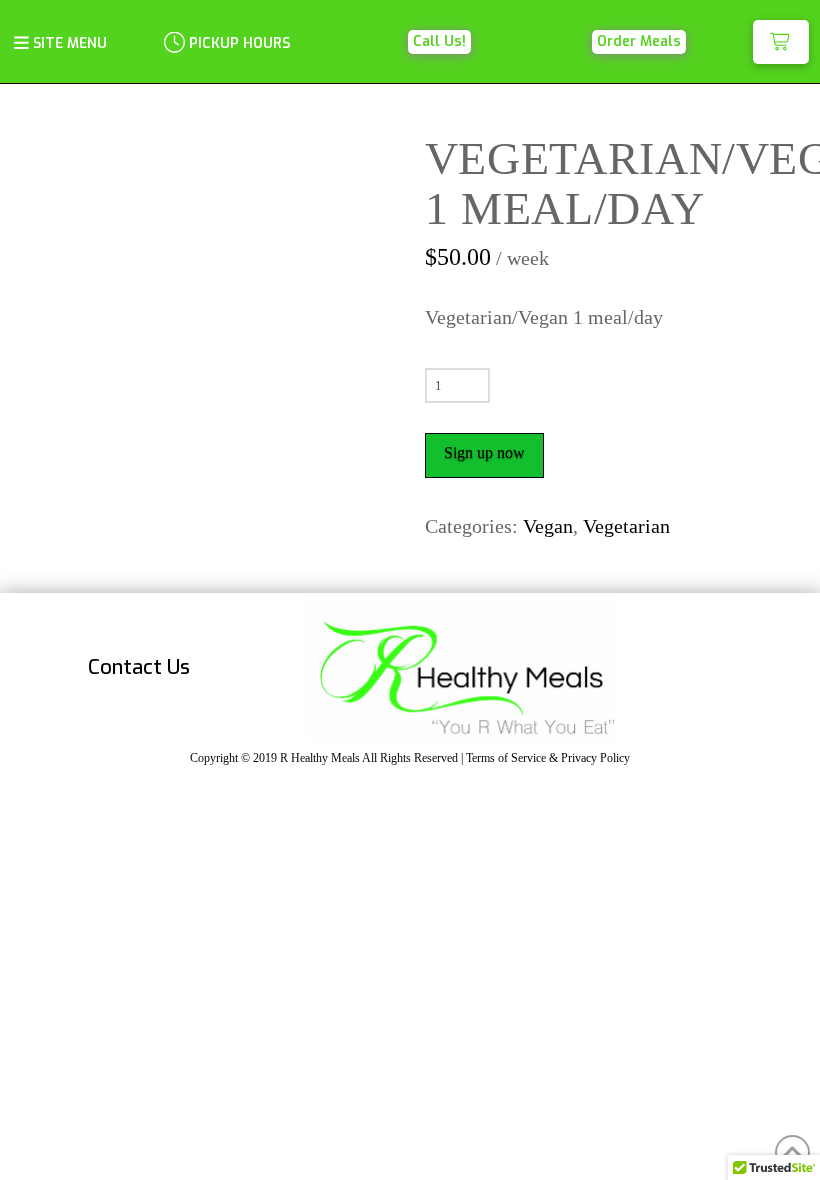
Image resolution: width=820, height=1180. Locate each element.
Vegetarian (626, 526)
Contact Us (139, 667)
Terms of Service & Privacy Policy (548, 758)
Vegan (548, 526)
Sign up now (484, 452)
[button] (59, 42)
